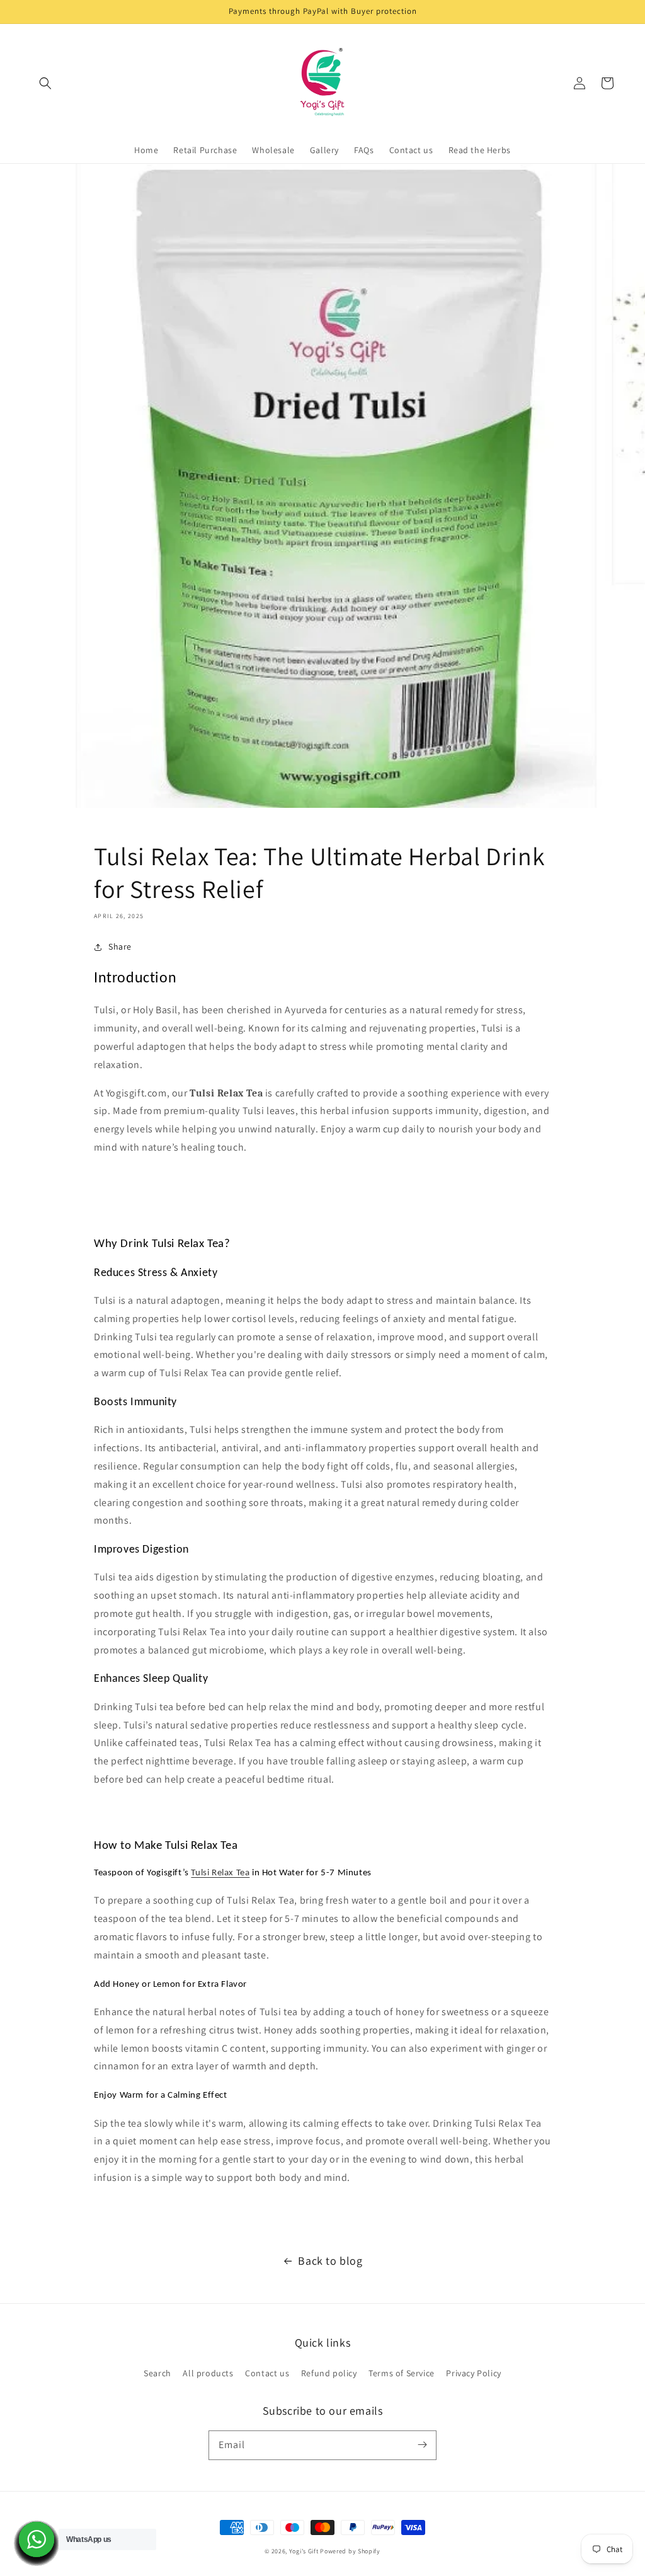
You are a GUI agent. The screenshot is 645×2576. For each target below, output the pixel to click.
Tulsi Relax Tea (220, 1873)
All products (208, 2373)
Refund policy (329, 2373)
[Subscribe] (422, 2445)
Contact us (267, 2373)
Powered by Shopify (350, 2551)
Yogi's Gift (304, 2551)
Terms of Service (402, 2373)
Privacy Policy (473, 2373)
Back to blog (330, 2261)
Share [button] (120, 946)
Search (157, 2373)
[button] (45, 83)
